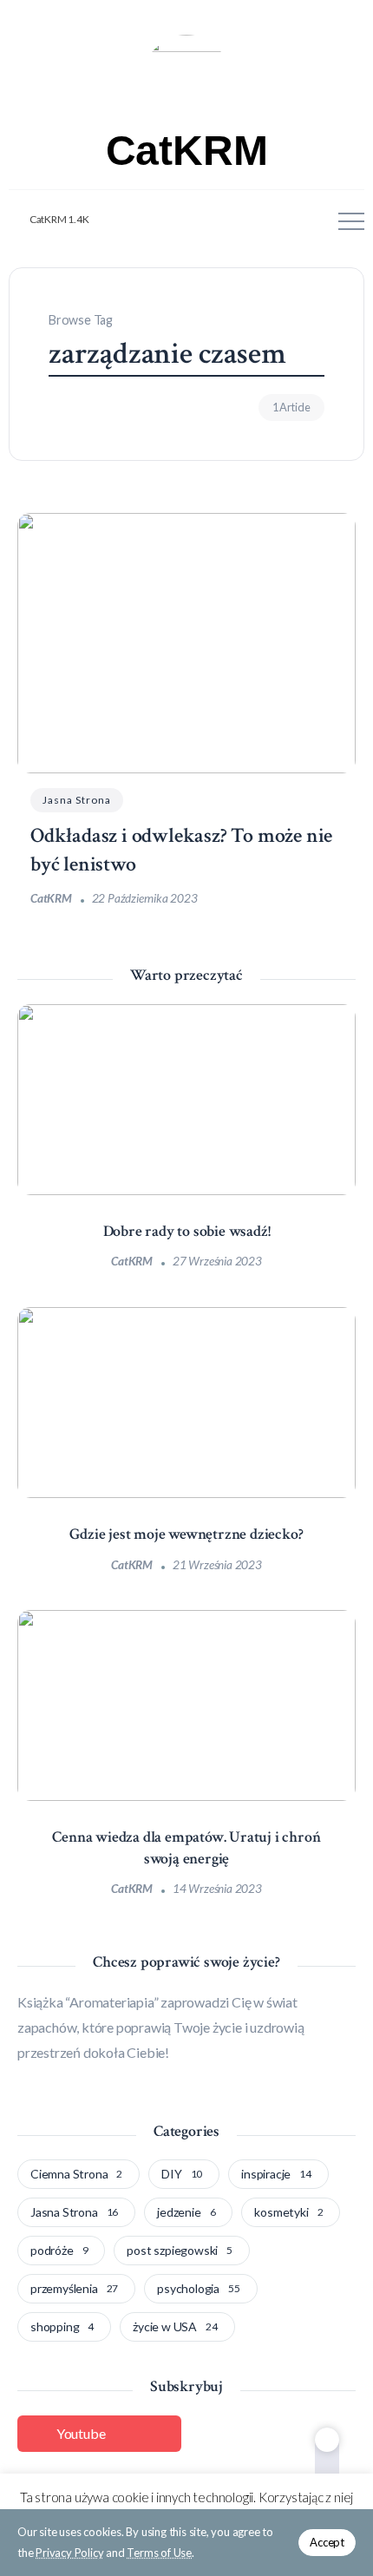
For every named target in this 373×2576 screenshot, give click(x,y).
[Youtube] (50, 220)
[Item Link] (186, 643)
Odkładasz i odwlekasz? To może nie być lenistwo (181, 850)
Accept (327, 2542)
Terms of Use (159, 2553)
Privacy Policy (69, 2553)
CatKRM (187, 151)
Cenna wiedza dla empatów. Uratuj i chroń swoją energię (186, 1848)
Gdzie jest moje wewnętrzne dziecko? (186, 1534)
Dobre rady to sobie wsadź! (187, 1231)
